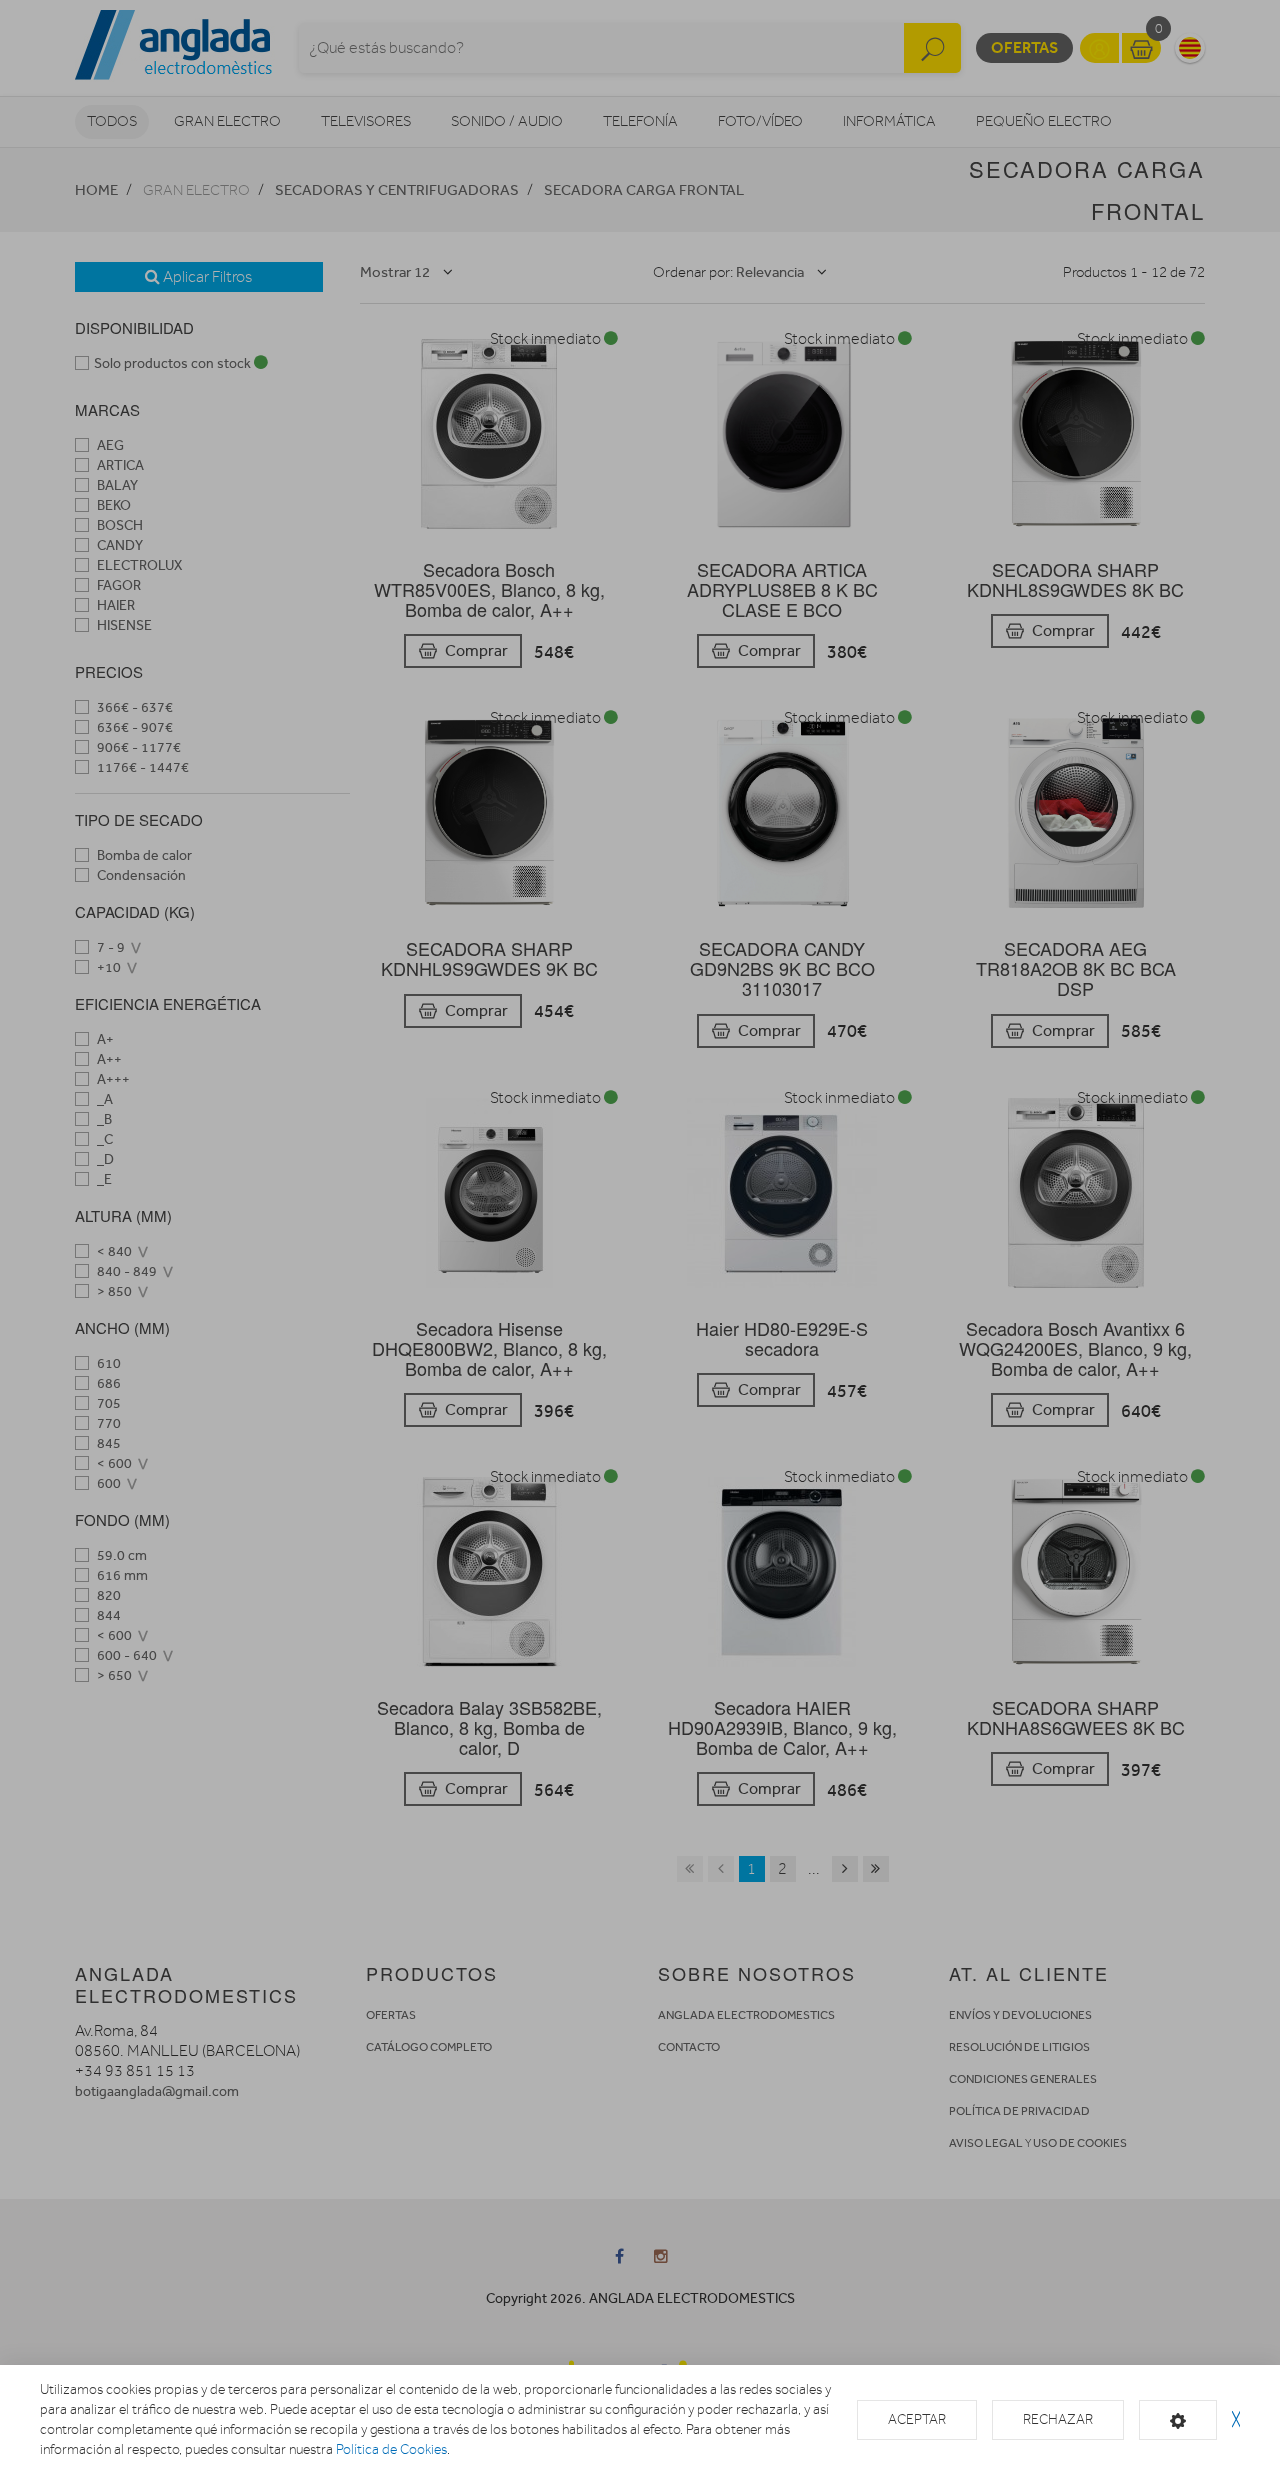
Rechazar (1058, 2419)
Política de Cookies (391, 2449)
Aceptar (917, 2419)
